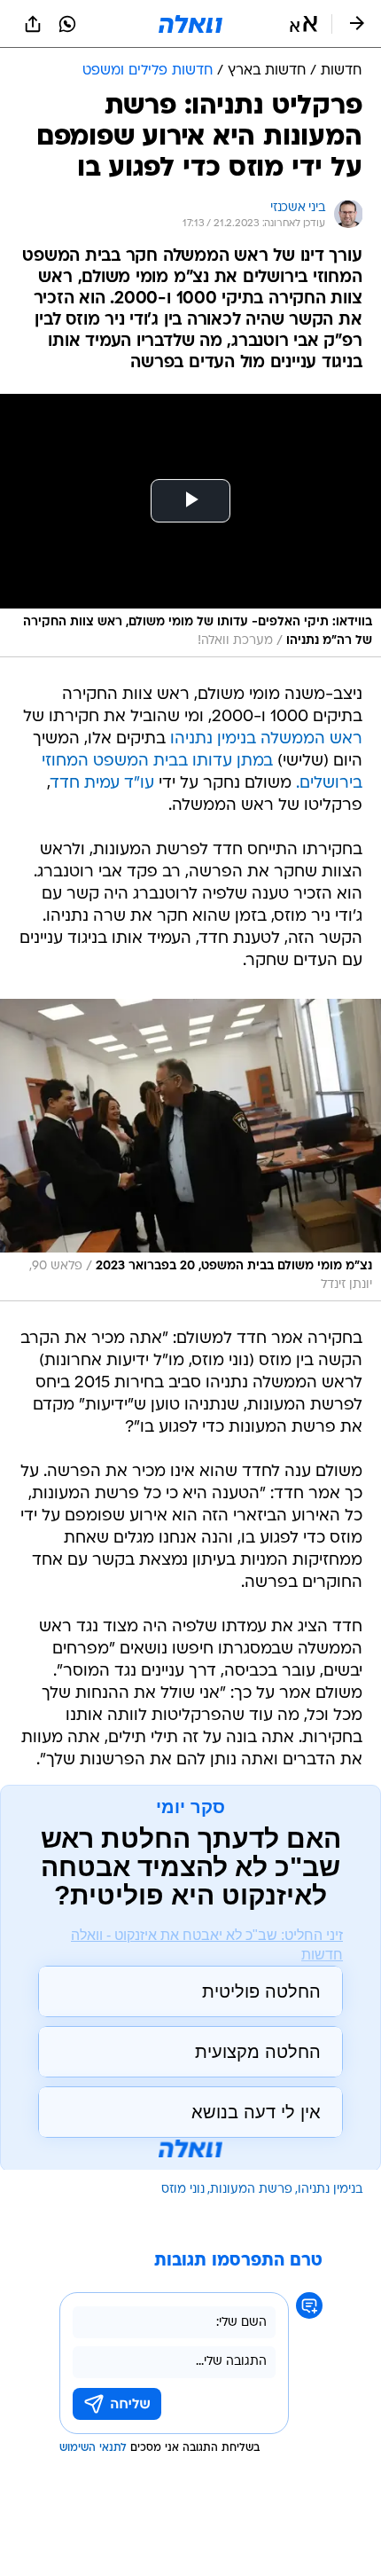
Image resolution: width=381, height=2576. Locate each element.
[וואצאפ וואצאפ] (67, 24)
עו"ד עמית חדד (102, 784)
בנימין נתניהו (330, 2190)
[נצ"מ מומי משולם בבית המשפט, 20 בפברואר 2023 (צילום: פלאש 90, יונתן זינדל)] (190, 1150)
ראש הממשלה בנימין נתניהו (266, 739)
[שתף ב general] (33, 24)
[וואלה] (190, 24)
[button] (303, 24)
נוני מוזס (183, 2190)
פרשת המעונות (251, 2190)
